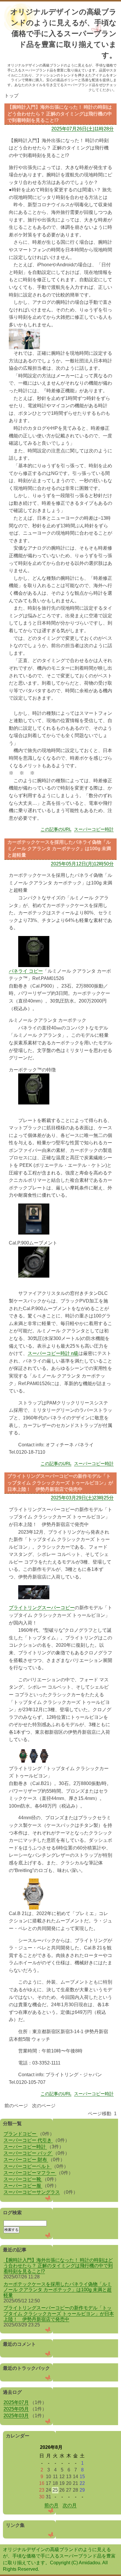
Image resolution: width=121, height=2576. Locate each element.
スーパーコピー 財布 (26, 2160)
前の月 (51, 2505)
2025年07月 (16, 2402)
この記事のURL (56, 829)
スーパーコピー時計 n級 (53, 1353)
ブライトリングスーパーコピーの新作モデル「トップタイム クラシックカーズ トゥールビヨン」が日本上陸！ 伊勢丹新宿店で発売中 (59, 2313)
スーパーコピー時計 (94, 829)
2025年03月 (16, 2416)
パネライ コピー (26, 971)
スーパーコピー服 (23, 2186)
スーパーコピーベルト (28, 2166)
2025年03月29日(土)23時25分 (82, 1498)
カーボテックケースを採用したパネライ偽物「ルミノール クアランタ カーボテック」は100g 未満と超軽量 (58, 2290)
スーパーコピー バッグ (28, 2153)
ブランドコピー (21, 2134)
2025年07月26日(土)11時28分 (83, 129)
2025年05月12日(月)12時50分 (82, 864)
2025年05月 (16, 2409)
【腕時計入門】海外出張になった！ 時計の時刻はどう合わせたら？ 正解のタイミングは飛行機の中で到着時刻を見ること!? (58, 2266)
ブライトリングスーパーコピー (42, 1608)
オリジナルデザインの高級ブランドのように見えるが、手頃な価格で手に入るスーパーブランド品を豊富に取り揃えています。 (63, 33)
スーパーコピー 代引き (28, 2140)
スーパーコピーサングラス (32, 2192)
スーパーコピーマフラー (30, 2173)
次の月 (70, 2505)
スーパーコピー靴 (23, 2179)
